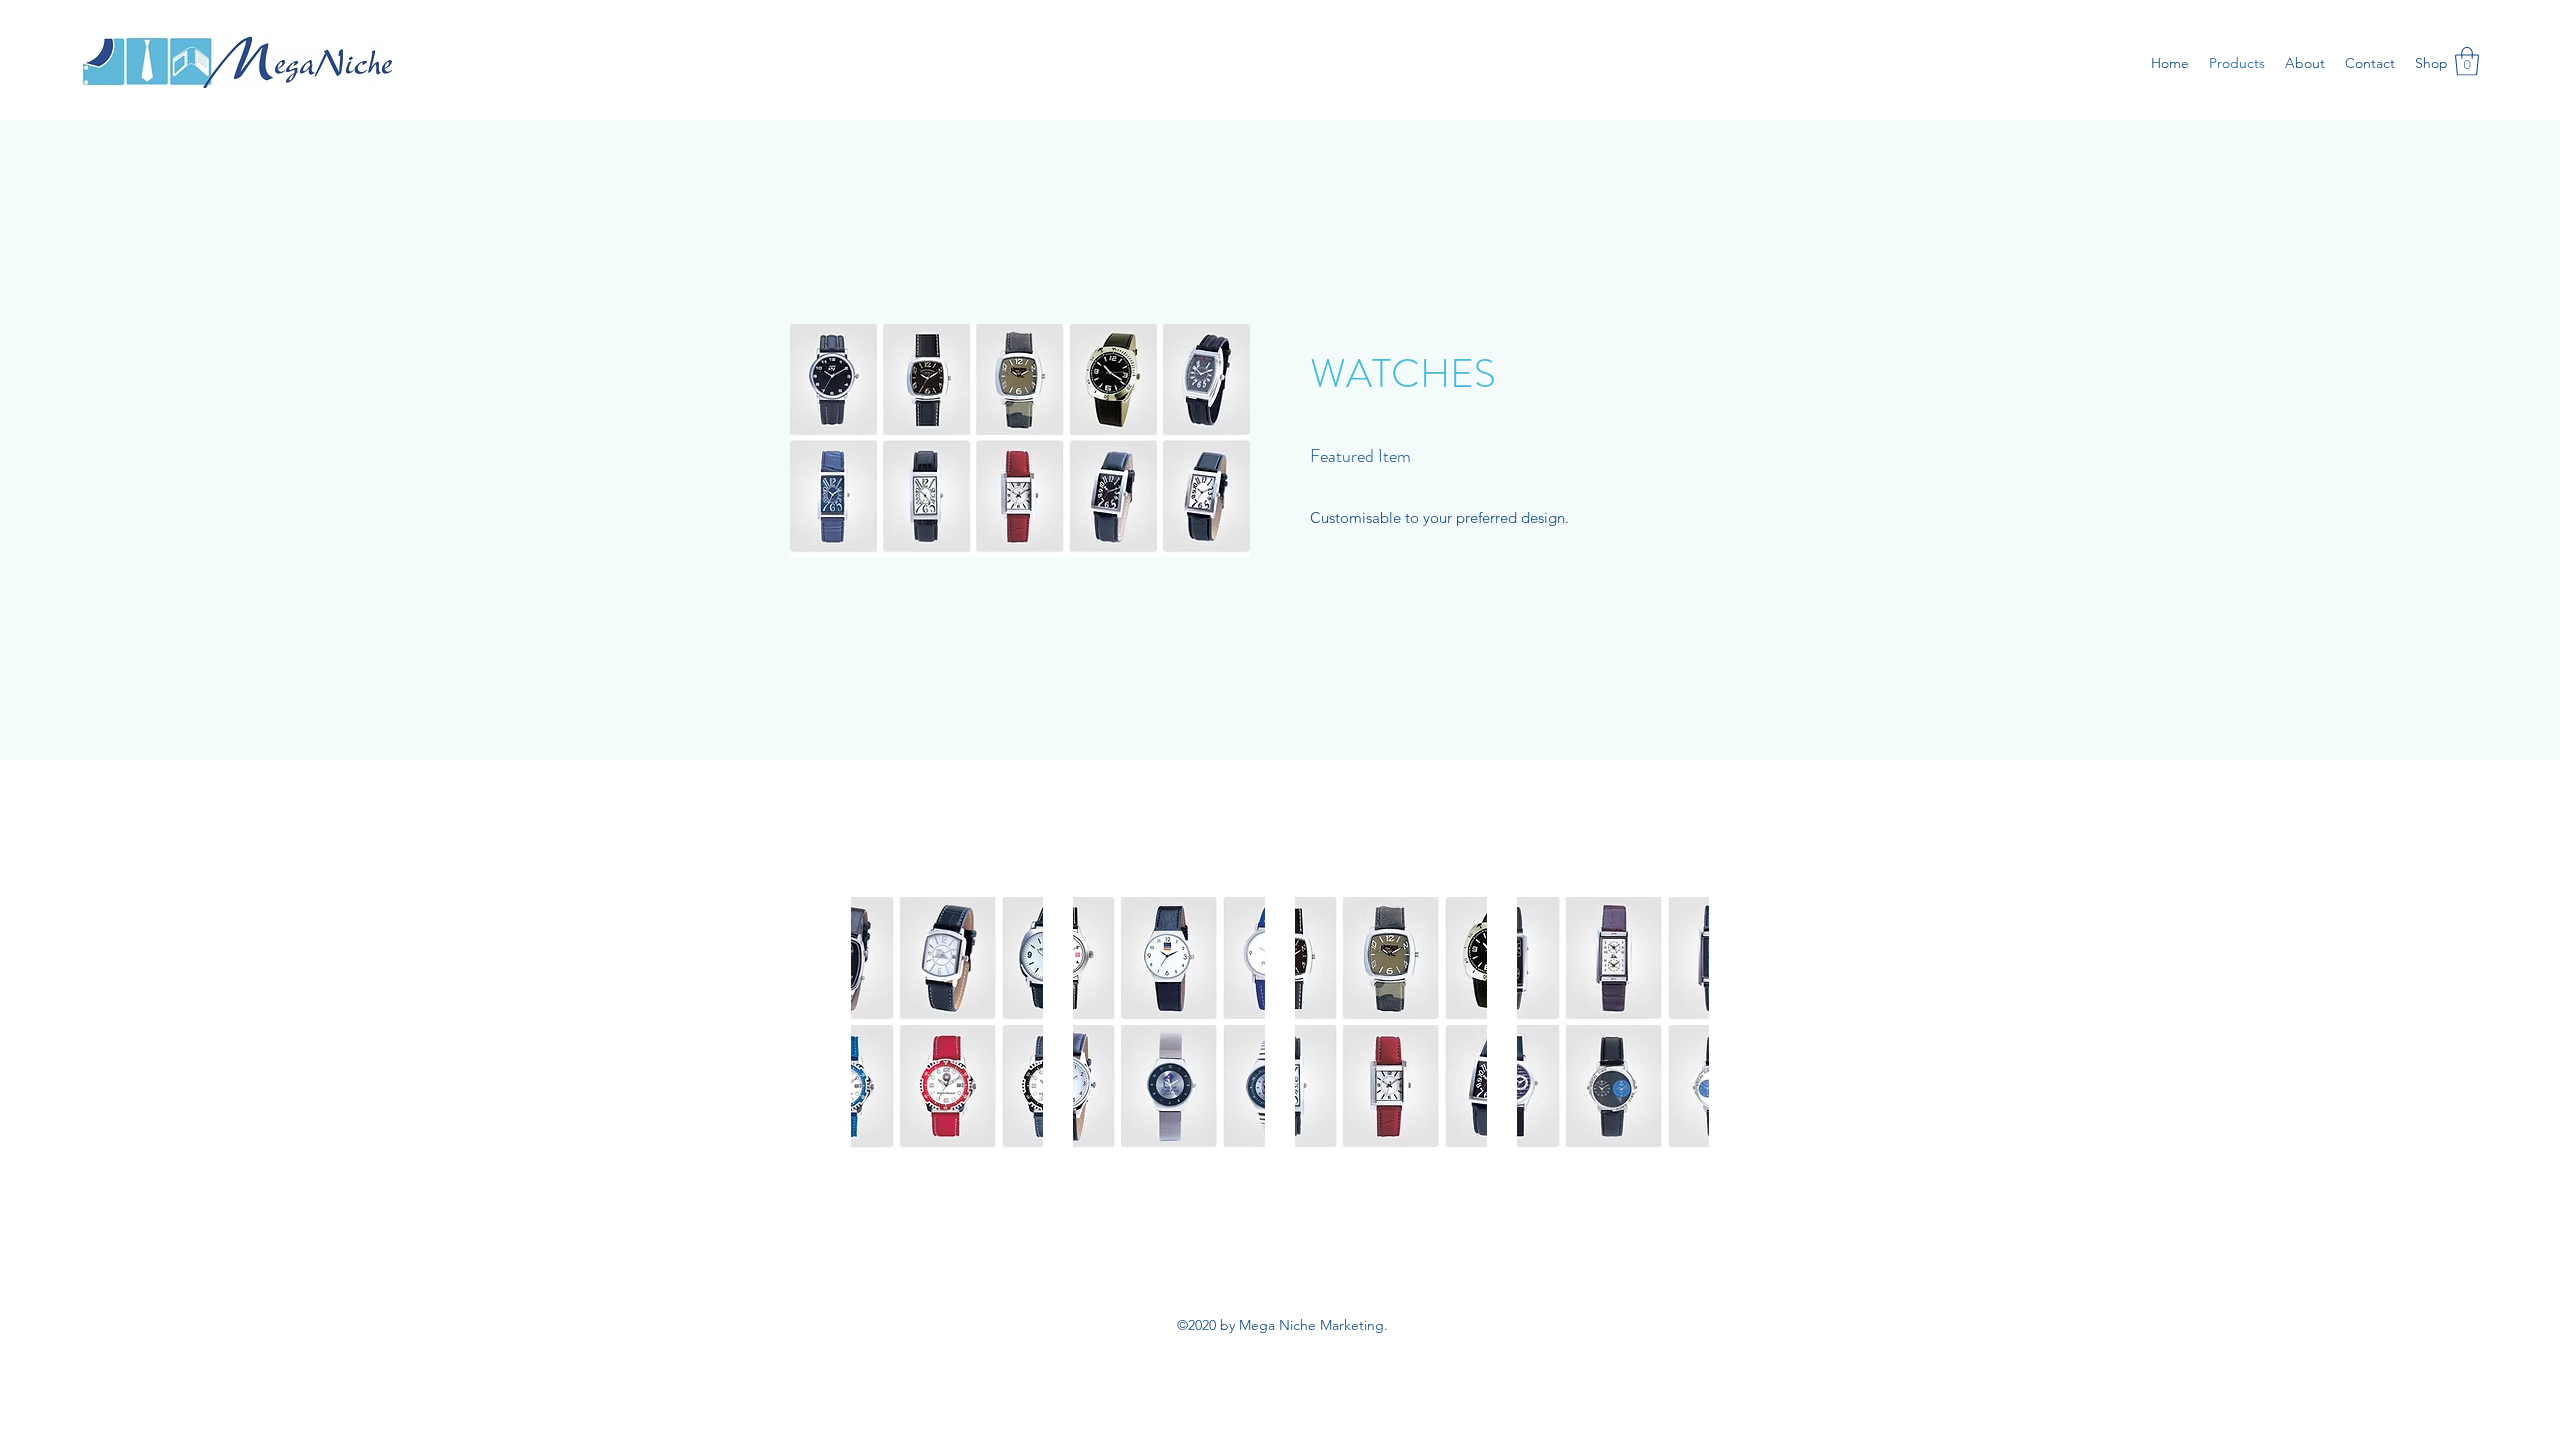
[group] (1280, 1025)
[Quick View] (947, 1025)
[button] (2467, 61)
